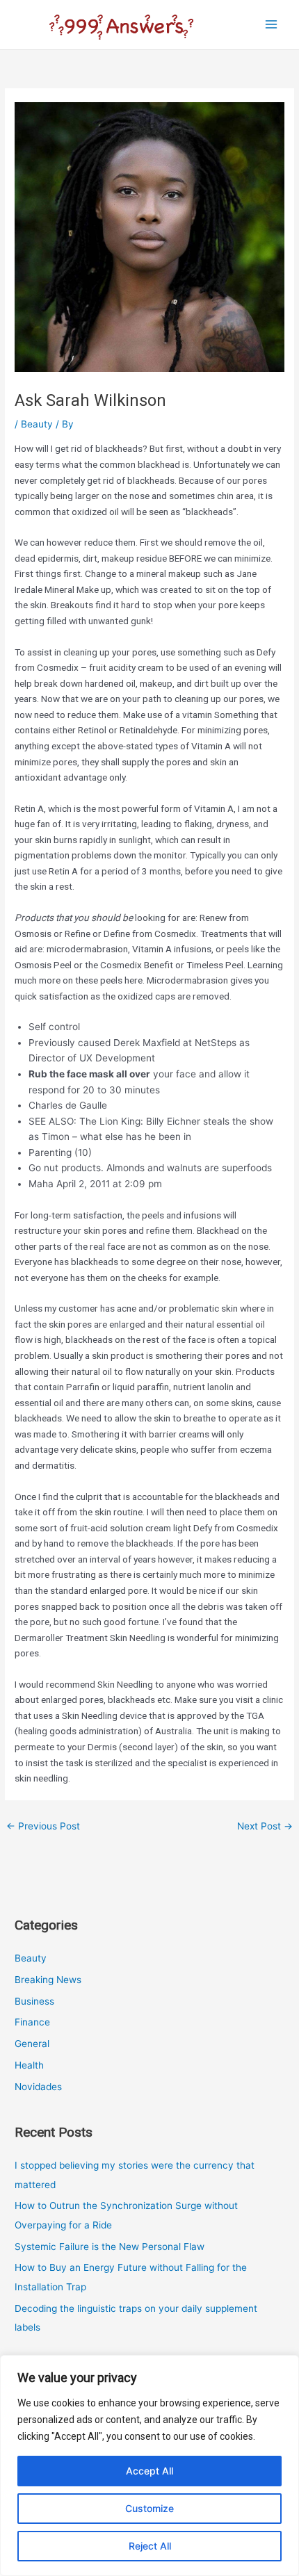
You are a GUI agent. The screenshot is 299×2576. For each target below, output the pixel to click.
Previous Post (43, 1826)
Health (29, 2065)
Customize (149, 2508)
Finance (32, 2022)
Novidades (38, 2087)
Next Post (265, 1826)
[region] (149, 2465)
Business (34, 2001)
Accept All (149, 2471)
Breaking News (48, 1980)
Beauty (37, 424)
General (32, 2044)
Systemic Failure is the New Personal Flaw (110, 2247)
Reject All (150, 2546)
